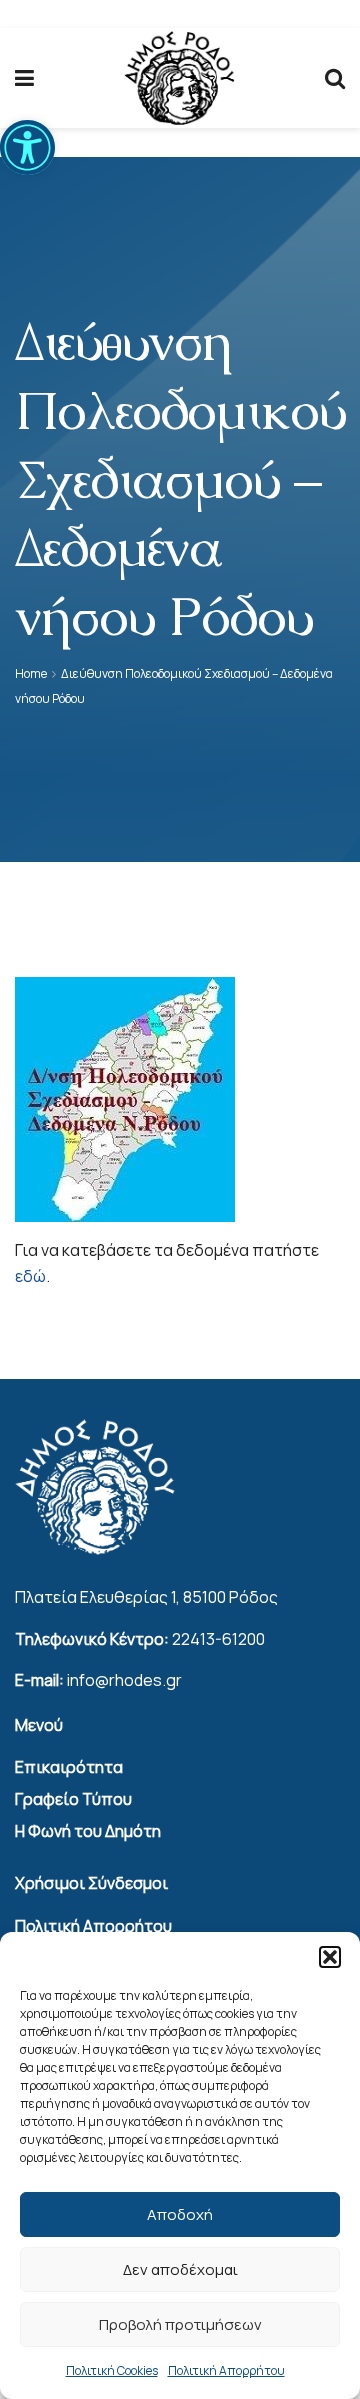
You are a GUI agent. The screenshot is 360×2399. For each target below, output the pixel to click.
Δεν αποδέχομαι (180, 2269)
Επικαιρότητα (69, 1767)
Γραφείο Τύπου (73, 1799)
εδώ (30, 1276)
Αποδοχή (180, 2214)
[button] (27, 147)
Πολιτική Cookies (112, 2370)
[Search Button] (335, 78)
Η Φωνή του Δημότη (88, 1831)
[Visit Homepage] (179, 78)
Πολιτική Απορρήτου (226, 2370)
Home (31, 673)
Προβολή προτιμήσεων (180, 2324)
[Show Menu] (24, 78)
